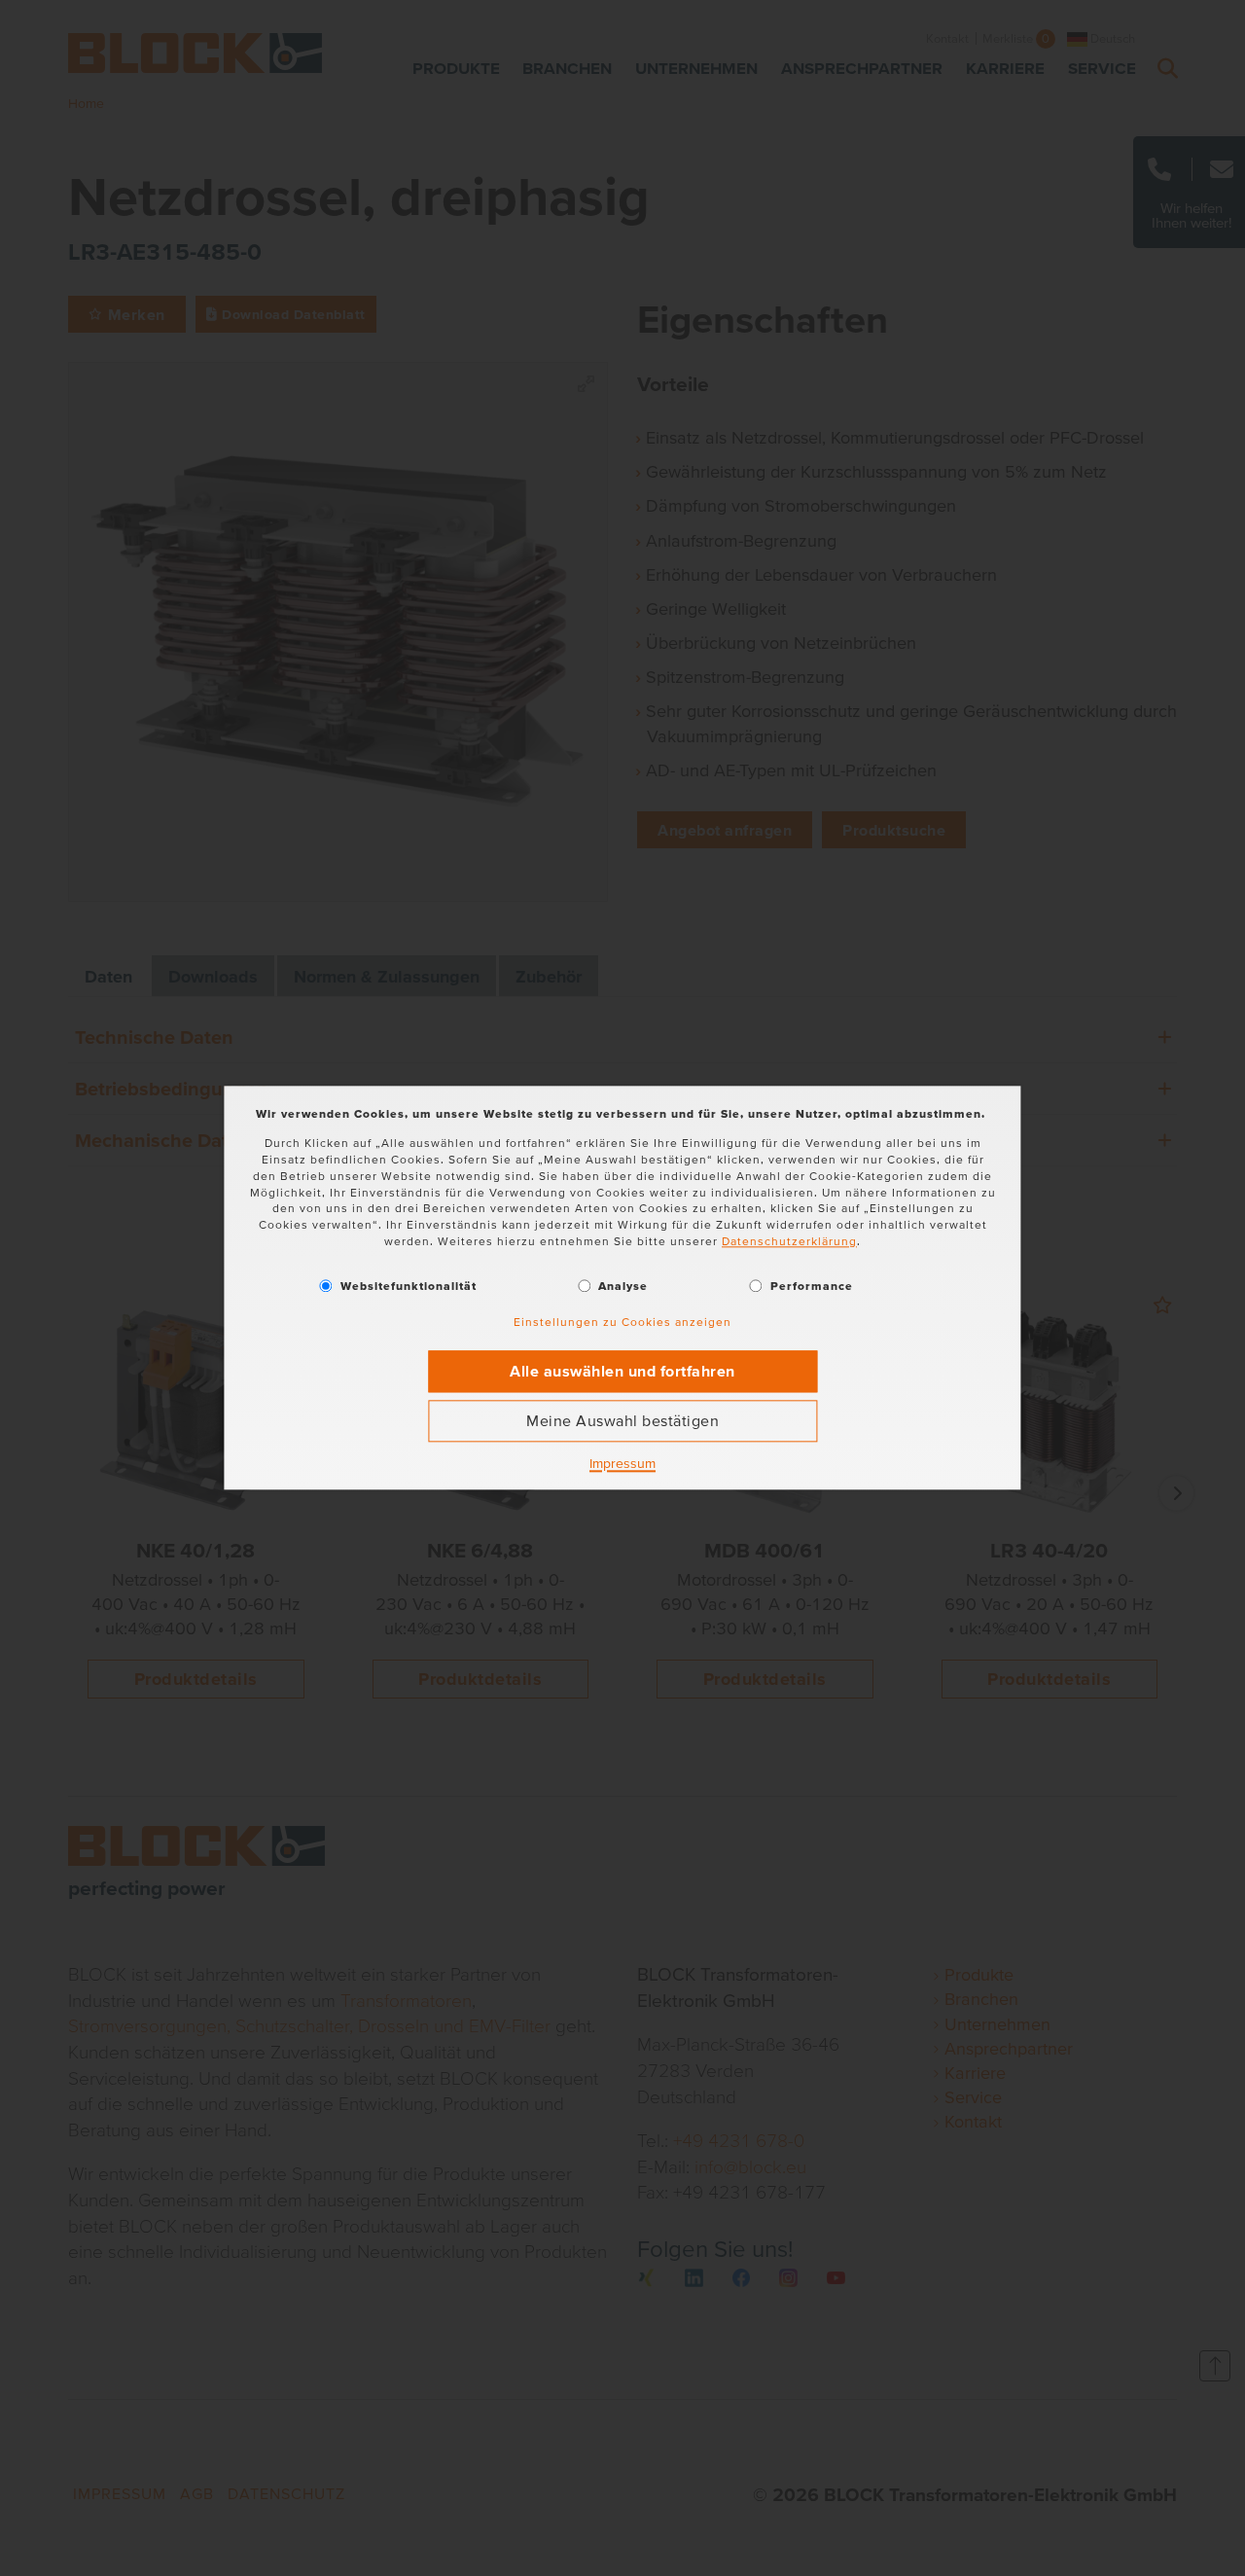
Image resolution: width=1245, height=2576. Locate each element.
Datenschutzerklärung (789, 1241)
